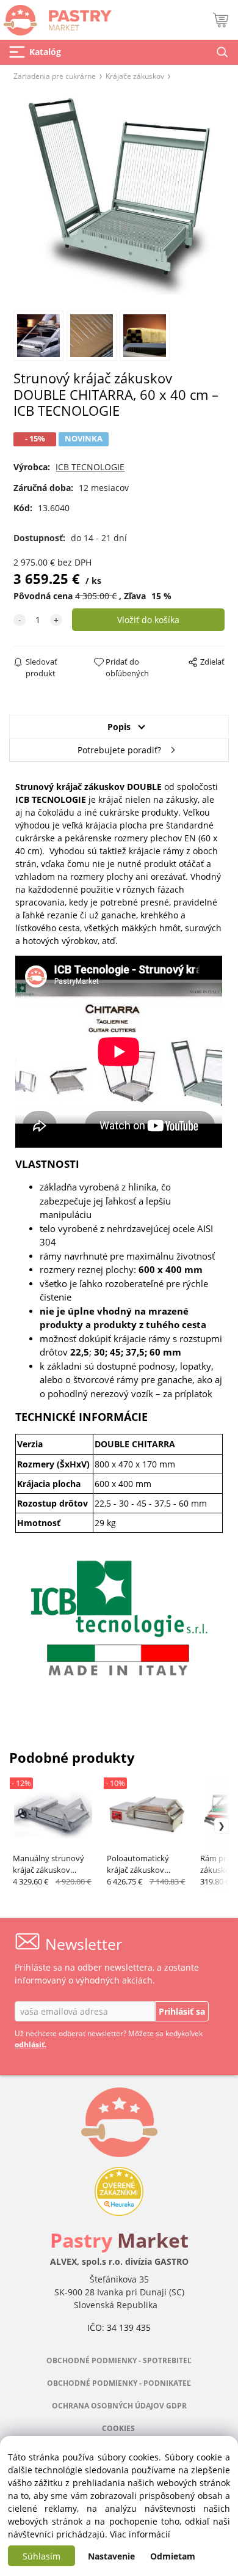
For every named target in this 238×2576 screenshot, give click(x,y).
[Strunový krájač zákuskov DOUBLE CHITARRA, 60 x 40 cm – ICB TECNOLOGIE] (119, 194)
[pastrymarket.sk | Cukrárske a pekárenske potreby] (56, 17)
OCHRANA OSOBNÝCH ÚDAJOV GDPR (119, 2406)
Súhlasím (41, 2556)
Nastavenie (111, 2556)
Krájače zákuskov (135, 76)
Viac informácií (140, 2534)
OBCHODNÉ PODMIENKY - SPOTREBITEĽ (119, 2360)
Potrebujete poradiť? (119, 750)
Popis (119, 727)
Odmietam (173, 2556)
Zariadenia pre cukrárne (55, 76)
